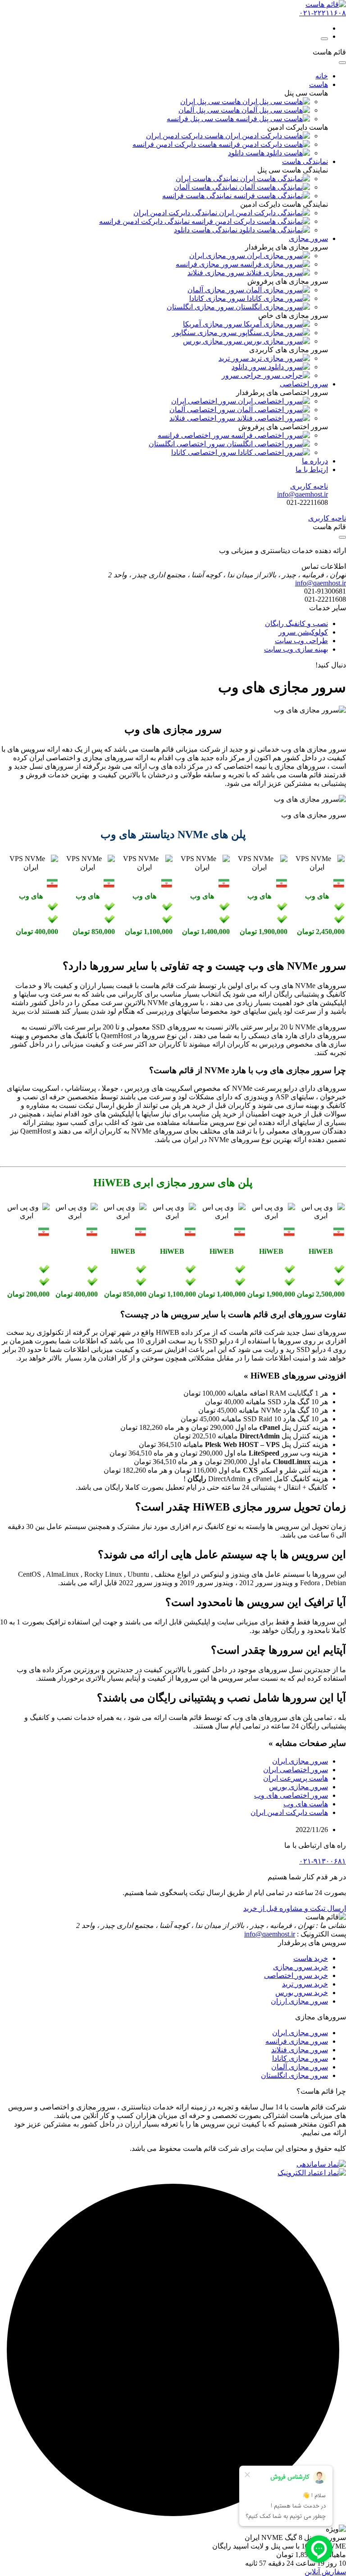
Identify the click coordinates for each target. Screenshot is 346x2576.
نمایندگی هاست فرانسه (198, 196)
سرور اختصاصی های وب (291, 1795)
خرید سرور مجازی (300, 1967)
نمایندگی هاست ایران (208, 179)
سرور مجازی (308, 238)
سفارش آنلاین (325, 2572)
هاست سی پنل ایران (211, 102)
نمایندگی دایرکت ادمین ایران (176, 213)
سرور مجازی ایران (300, 1761)
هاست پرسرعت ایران (296, 1778)
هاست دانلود (247, 153)
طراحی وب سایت (301, 641)
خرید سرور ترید (305, 1984)
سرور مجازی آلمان (300, 2067)
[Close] (342, 63)
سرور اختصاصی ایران (205, 401)
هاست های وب (306, 1804)
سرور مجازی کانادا (300, 2058)
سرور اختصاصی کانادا (205, 452)
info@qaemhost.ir (270, 1934)
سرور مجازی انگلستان (294, 2075)
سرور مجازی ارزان (299, 2001)
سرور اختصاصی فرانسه (194, 435)
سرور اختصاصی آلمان (203, 410)
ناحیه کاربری (309, 486)
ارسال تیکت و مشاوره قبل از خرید (295, 1908)
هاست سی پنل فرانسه (201, 119)
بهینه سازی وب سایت (296, 649)
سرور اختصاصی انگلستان (188, 444)
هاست (319, 84)
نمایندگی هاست (305, 161)
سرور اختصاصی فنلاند (203, 418)
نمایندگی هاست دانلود (207, 230)
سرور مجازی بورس (298, 1787)
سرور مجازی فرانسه (297, 2041)
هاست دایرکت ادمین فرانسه (175, 144)
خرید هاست (311, 1958)
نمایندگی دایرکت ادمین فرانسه (145, 221)
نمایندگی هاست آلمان (207, 187)
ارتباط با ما (312, 469)
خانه (322, 76)
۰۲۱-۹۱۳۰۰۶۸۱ (323, 1861)
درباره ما (315, 461)
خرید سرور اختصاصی (296, 1975)
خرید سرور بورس (302, 1993)
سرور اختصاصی (304, 384)
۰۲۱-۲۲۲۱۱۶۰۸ (323, 13)
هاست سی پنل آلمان (210, 110)
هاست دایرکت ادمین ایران (186, 136)
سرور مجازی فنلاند (300, 2050)
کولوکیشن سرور (303, 632)
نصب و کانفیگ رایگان (296, 624)
